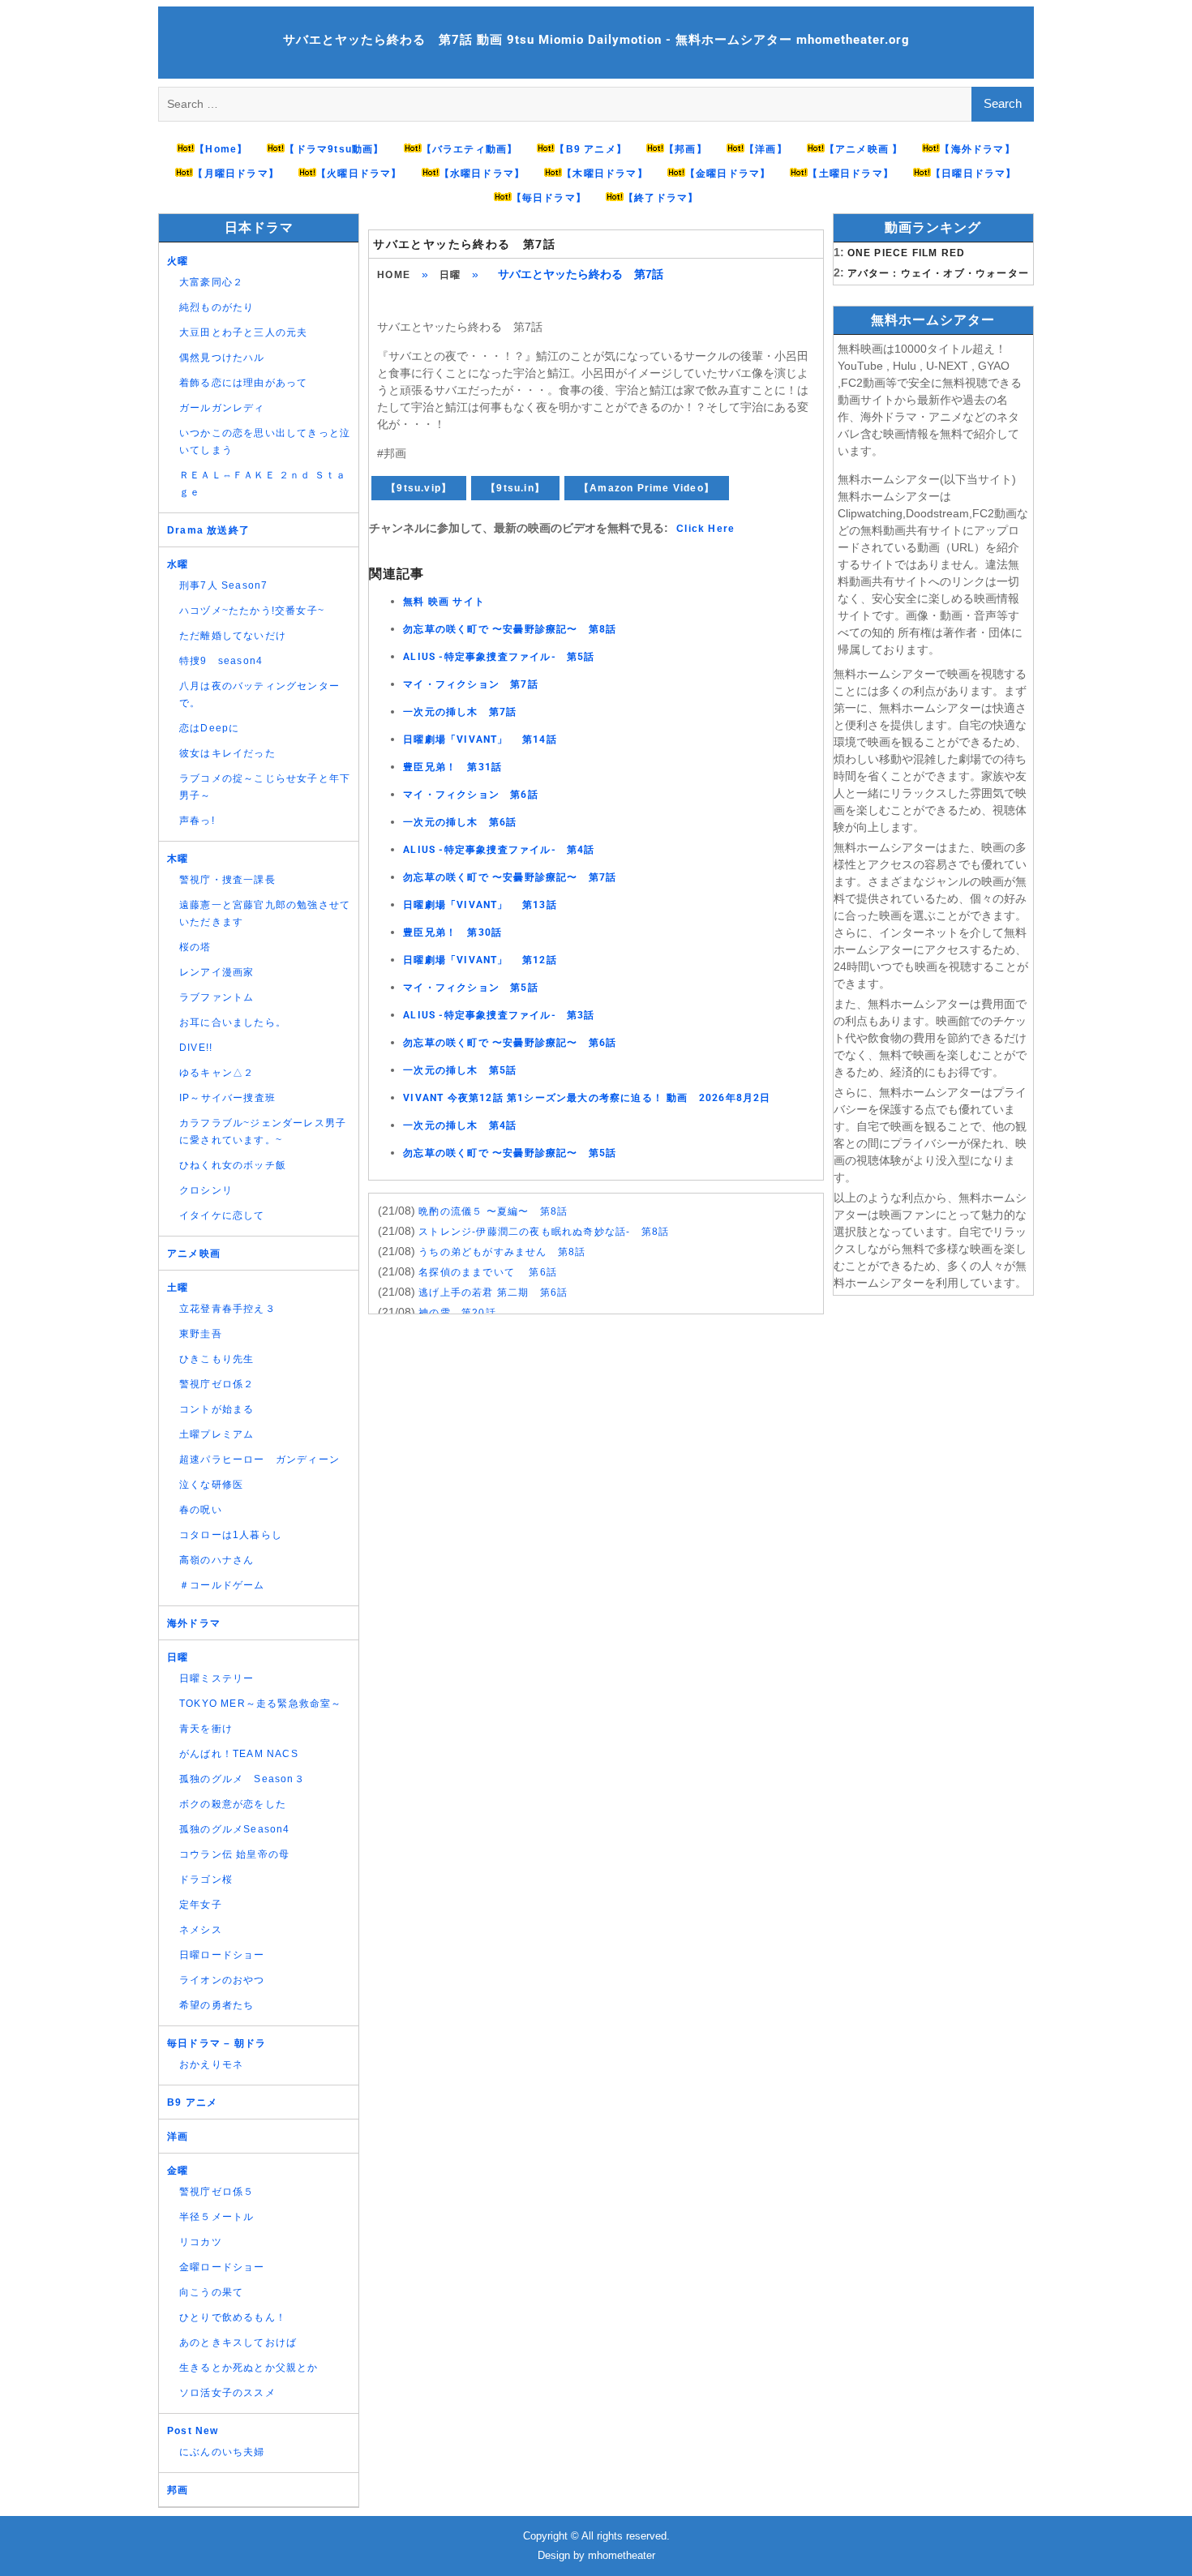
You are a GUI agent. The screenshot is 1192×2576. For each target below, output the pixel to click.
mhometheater (622, 2555)
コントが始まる (217, 1409)
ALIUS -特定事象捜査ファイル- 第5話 (499, 657)
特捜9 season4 (221, 661)
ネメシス (201, 1930)
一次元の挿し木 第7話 (460, 712)
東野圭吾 (201, 1334)
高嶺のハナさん (217, 1560)
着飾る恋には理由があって (243, 383)
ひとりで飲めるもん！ (233, 2317)
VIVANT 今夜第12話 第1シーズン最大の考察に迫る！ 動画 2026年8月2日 (587, 1098)
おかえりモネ (211, 2064)
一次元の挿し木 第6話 (460, 822)
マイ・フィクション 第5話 (471, 988)
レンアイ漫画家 (217, 972)
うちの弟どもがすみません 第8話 (502, 1252)
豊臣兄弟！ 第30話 (452, 932)
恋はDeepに (209, 728)
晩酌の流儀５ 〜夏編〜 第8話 (493, 1211)
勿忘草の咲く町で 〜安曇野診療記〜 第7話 (510, 877)
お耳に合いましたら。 (233, 1022)
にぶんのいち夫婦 (222, 2452)
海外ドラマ (194, 1623)
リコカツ (201, 2242)
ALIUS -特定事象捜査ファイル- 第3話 (499, 1015)
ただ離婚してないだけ (233, 636)
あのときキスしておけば (238, 2342)
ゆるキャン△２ (217, 1073)
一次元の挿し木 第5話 (460, 1070)
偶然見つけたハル (222, 358)
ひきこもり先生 (217, 1359)
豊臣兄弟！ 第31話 (452, 767)
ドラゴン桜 (206, 1879)
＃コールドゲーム (222, 1585)
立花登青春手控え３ (227, 1309)
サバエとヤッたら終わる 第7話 (464, 244)
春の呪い (201, 1510)
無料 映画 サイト (444, 602)
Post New (193, 2431)
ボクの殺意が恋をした (233, 1804)
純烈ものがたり (217, 307)
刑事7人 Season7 (223, 585)
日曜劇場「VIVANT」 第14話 (480, 739)
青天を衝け (206, 1729)
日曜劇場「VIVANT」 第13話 (480, 905)
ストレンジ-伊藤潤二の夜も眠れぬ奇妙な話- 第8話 (544, 1232)
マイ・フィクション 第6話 (471, 795)
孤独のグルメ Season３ (242, 1779)
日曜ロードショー (222, 1955)
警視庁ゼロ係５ (217, 2192)
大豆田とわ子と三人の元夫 (243, 332)
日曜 (450, 275)
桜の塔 (195, 947)
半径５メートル (217, 2217)
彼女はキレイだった (227, 753)
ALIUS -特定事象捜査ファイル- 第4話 (499, 850)
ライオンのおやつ (222, 1980)
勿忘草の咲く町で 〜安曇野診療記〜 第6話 (510, 1043)
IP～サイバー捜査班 (227, 1098)
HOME (394, 275)
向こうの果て (211, 2292)
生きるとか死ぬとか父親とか (249, 2368)
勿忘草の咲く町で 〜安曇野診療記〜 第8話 (510, 629)
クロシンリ (206, 1190)
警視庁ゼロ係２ (217, 1384)
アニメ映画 (194, 1254)
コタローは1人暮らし (231, 1535)
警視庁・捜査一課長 (227, 880)
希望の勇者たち (217, 2005)
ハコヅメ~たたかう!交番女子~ (252, 611)
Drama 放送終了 (208, 530)
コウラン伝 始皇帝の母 (234, 1854)
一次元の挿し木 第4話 (460, 1125)
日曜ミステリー (217, 1678)
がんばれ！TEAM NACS (239, 1754)
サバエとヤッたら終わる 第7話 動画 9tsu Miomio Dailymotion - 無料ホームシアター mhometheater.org (596, 40)
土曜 (178, 1288)
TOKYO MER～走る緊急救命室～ (261, 1704)
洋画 (178, 2137)
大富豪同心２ (211, 282)
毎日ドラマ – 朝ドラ (217, 2043)
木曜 (178, 859)
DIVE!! (196, 1048)
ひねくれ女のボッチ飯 (233, 1165)
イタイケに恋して (222, 1215)
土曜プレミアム (217, 1434)
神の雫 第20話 (457, 1313)
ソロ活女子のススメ (227, 2393)
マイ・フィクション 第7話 (471, 684)
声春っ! (197, 821)
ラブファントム (217, 997)
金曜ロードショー (222, 2267)
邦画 (178, 2490)
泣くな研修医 (211, 1485)
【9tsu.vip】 (419, 488)
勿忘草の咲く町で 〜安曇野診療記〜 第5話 (510, 1153)
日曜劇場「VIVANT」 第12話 (480, 960)
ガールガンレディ (222, 408)
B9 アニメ (192, 2102)
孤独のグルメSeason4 (235, 1829)
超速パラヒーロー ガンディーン (259, 1459)
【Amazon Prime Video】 (647, 488)
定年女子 (201, 1905)
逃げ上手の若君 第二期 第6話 (493, 1292)
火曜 (178, 261)
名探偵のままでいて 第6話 (488, 1272)
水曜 (178, 564)
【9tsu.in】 (515, 488)
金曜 (178, 2171)
